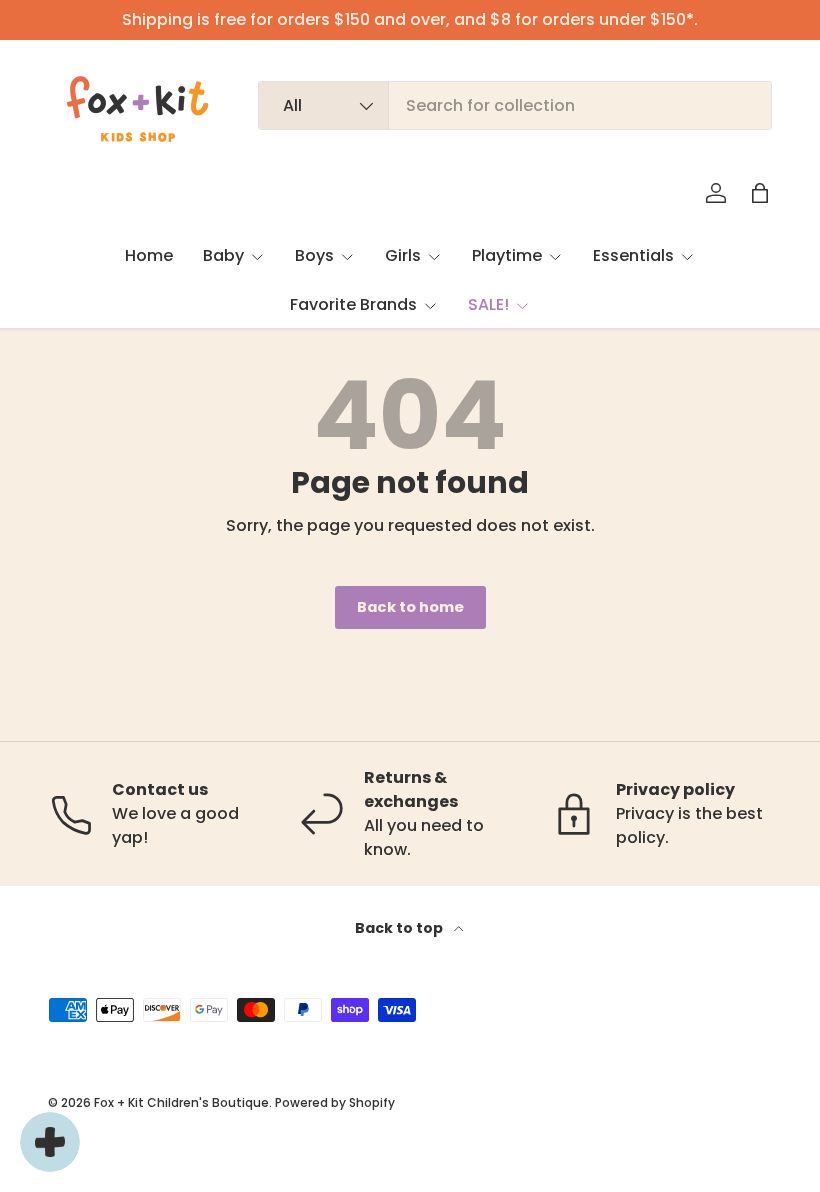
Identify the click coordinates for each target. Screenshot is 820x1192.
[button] (760, 193)
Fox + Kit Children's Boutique (181, 1102)
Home (149, 255)
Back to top (400, 928)
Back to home (410, 607)
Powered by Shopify (335, 1102)
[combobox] (515, 105)
